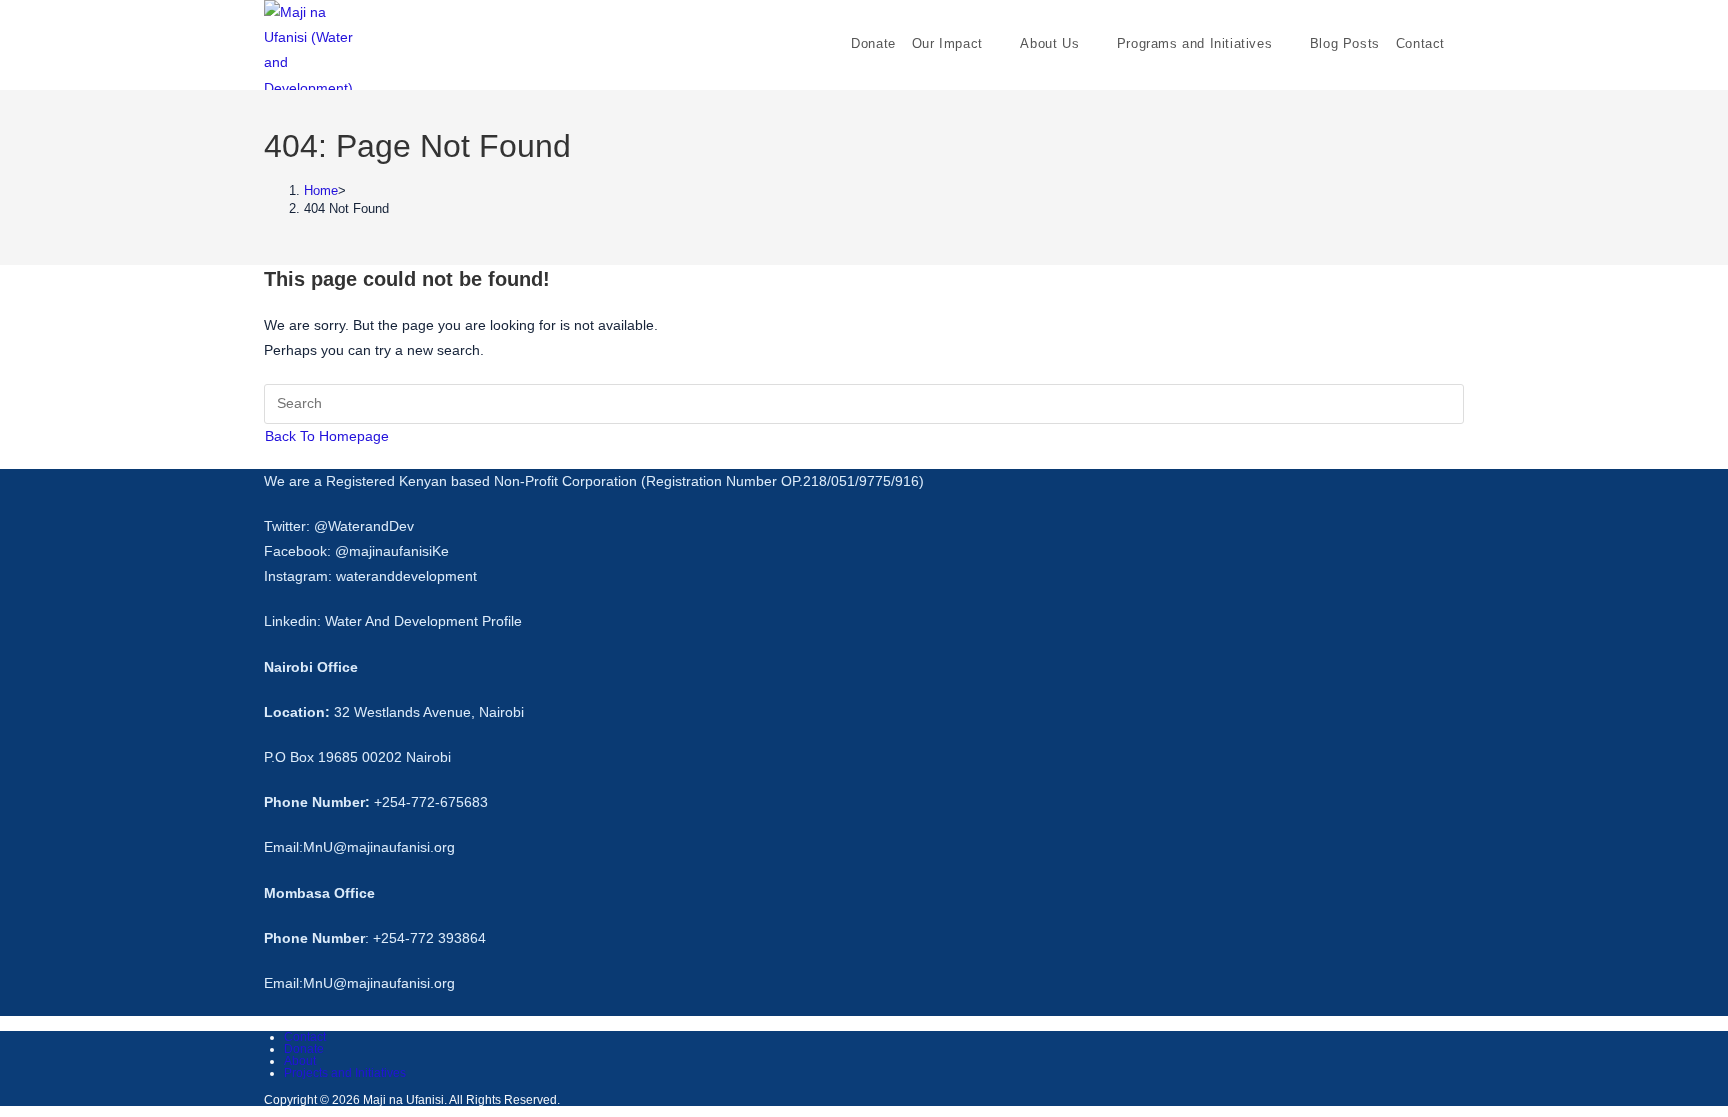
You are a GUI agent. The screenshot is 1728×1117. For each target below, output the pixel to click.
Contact (305, 1037)
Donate (304, 1049)
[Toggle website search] (1466, 43)
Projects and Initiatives (345, 1073)
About (300, 1061)
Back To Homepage (327, 436)
